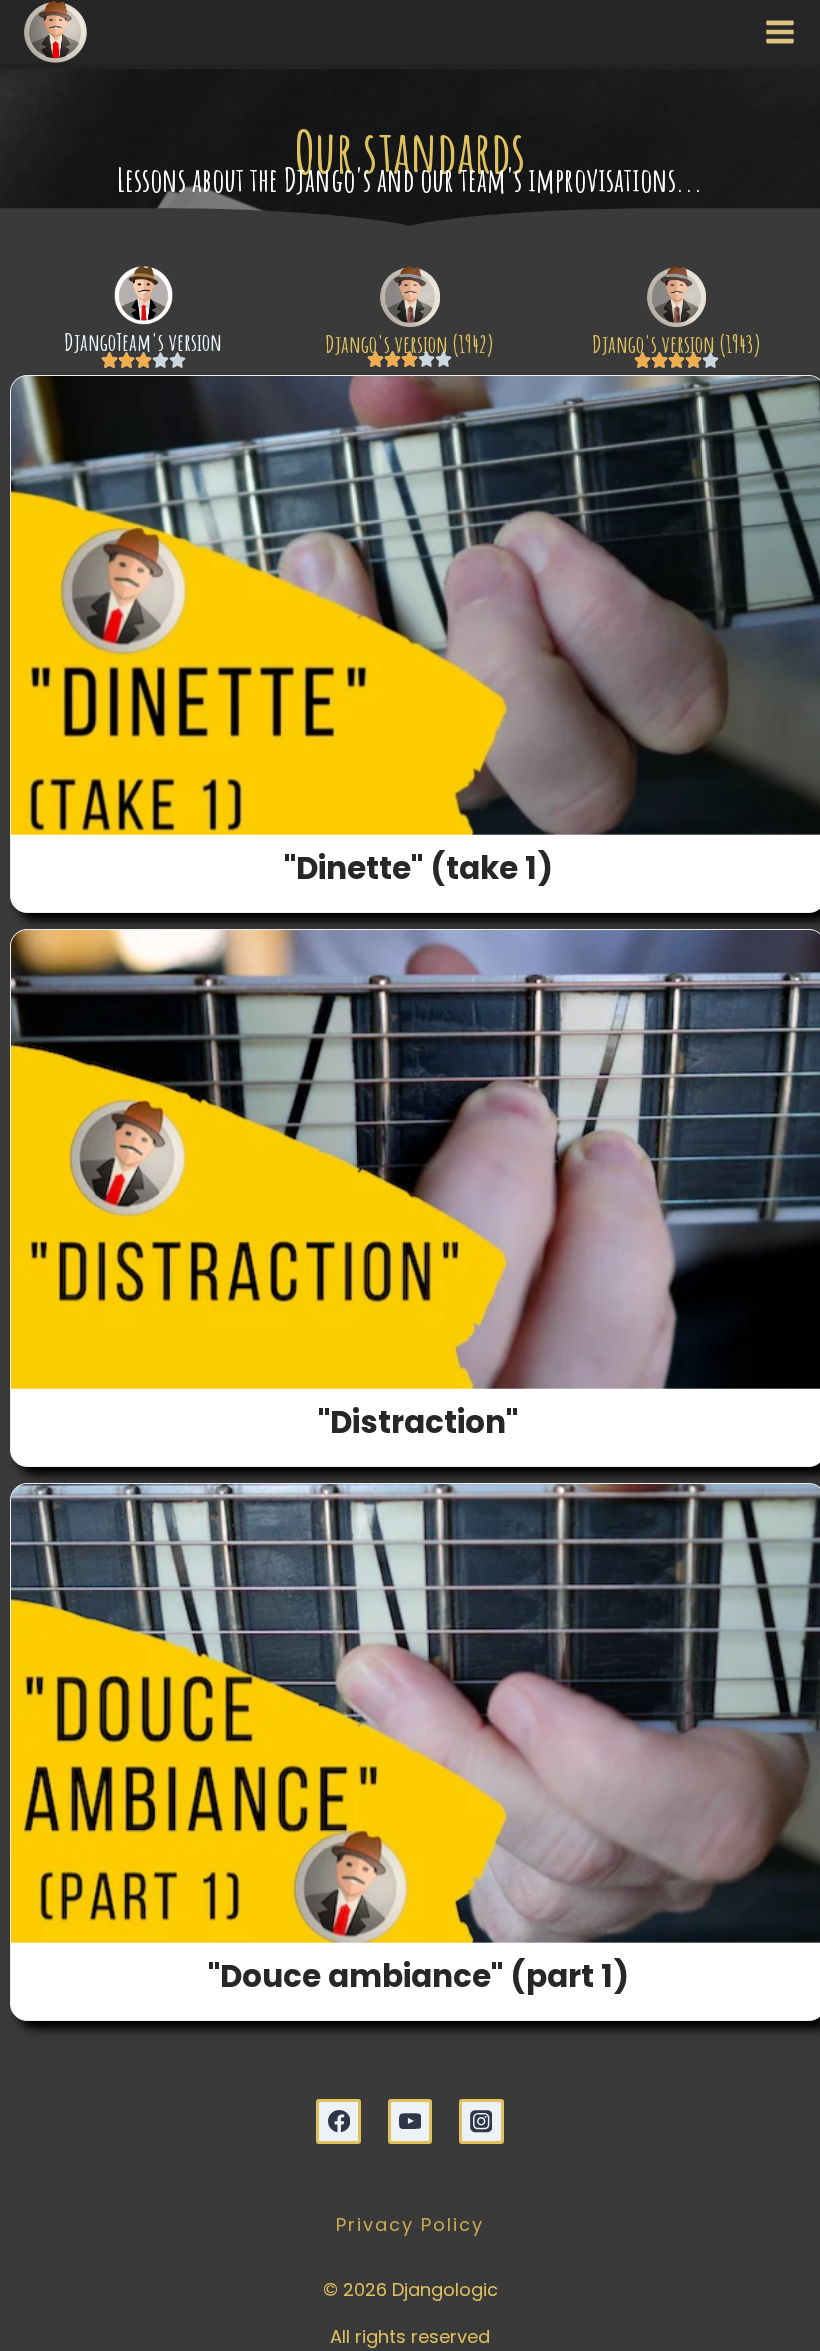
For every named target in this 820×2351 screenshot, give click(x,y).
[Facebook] (338, 2121)
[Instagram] (481, 2121)
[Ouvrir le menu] (775, 31)
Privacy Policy (410, 2224)
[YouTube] (410, 2121)
